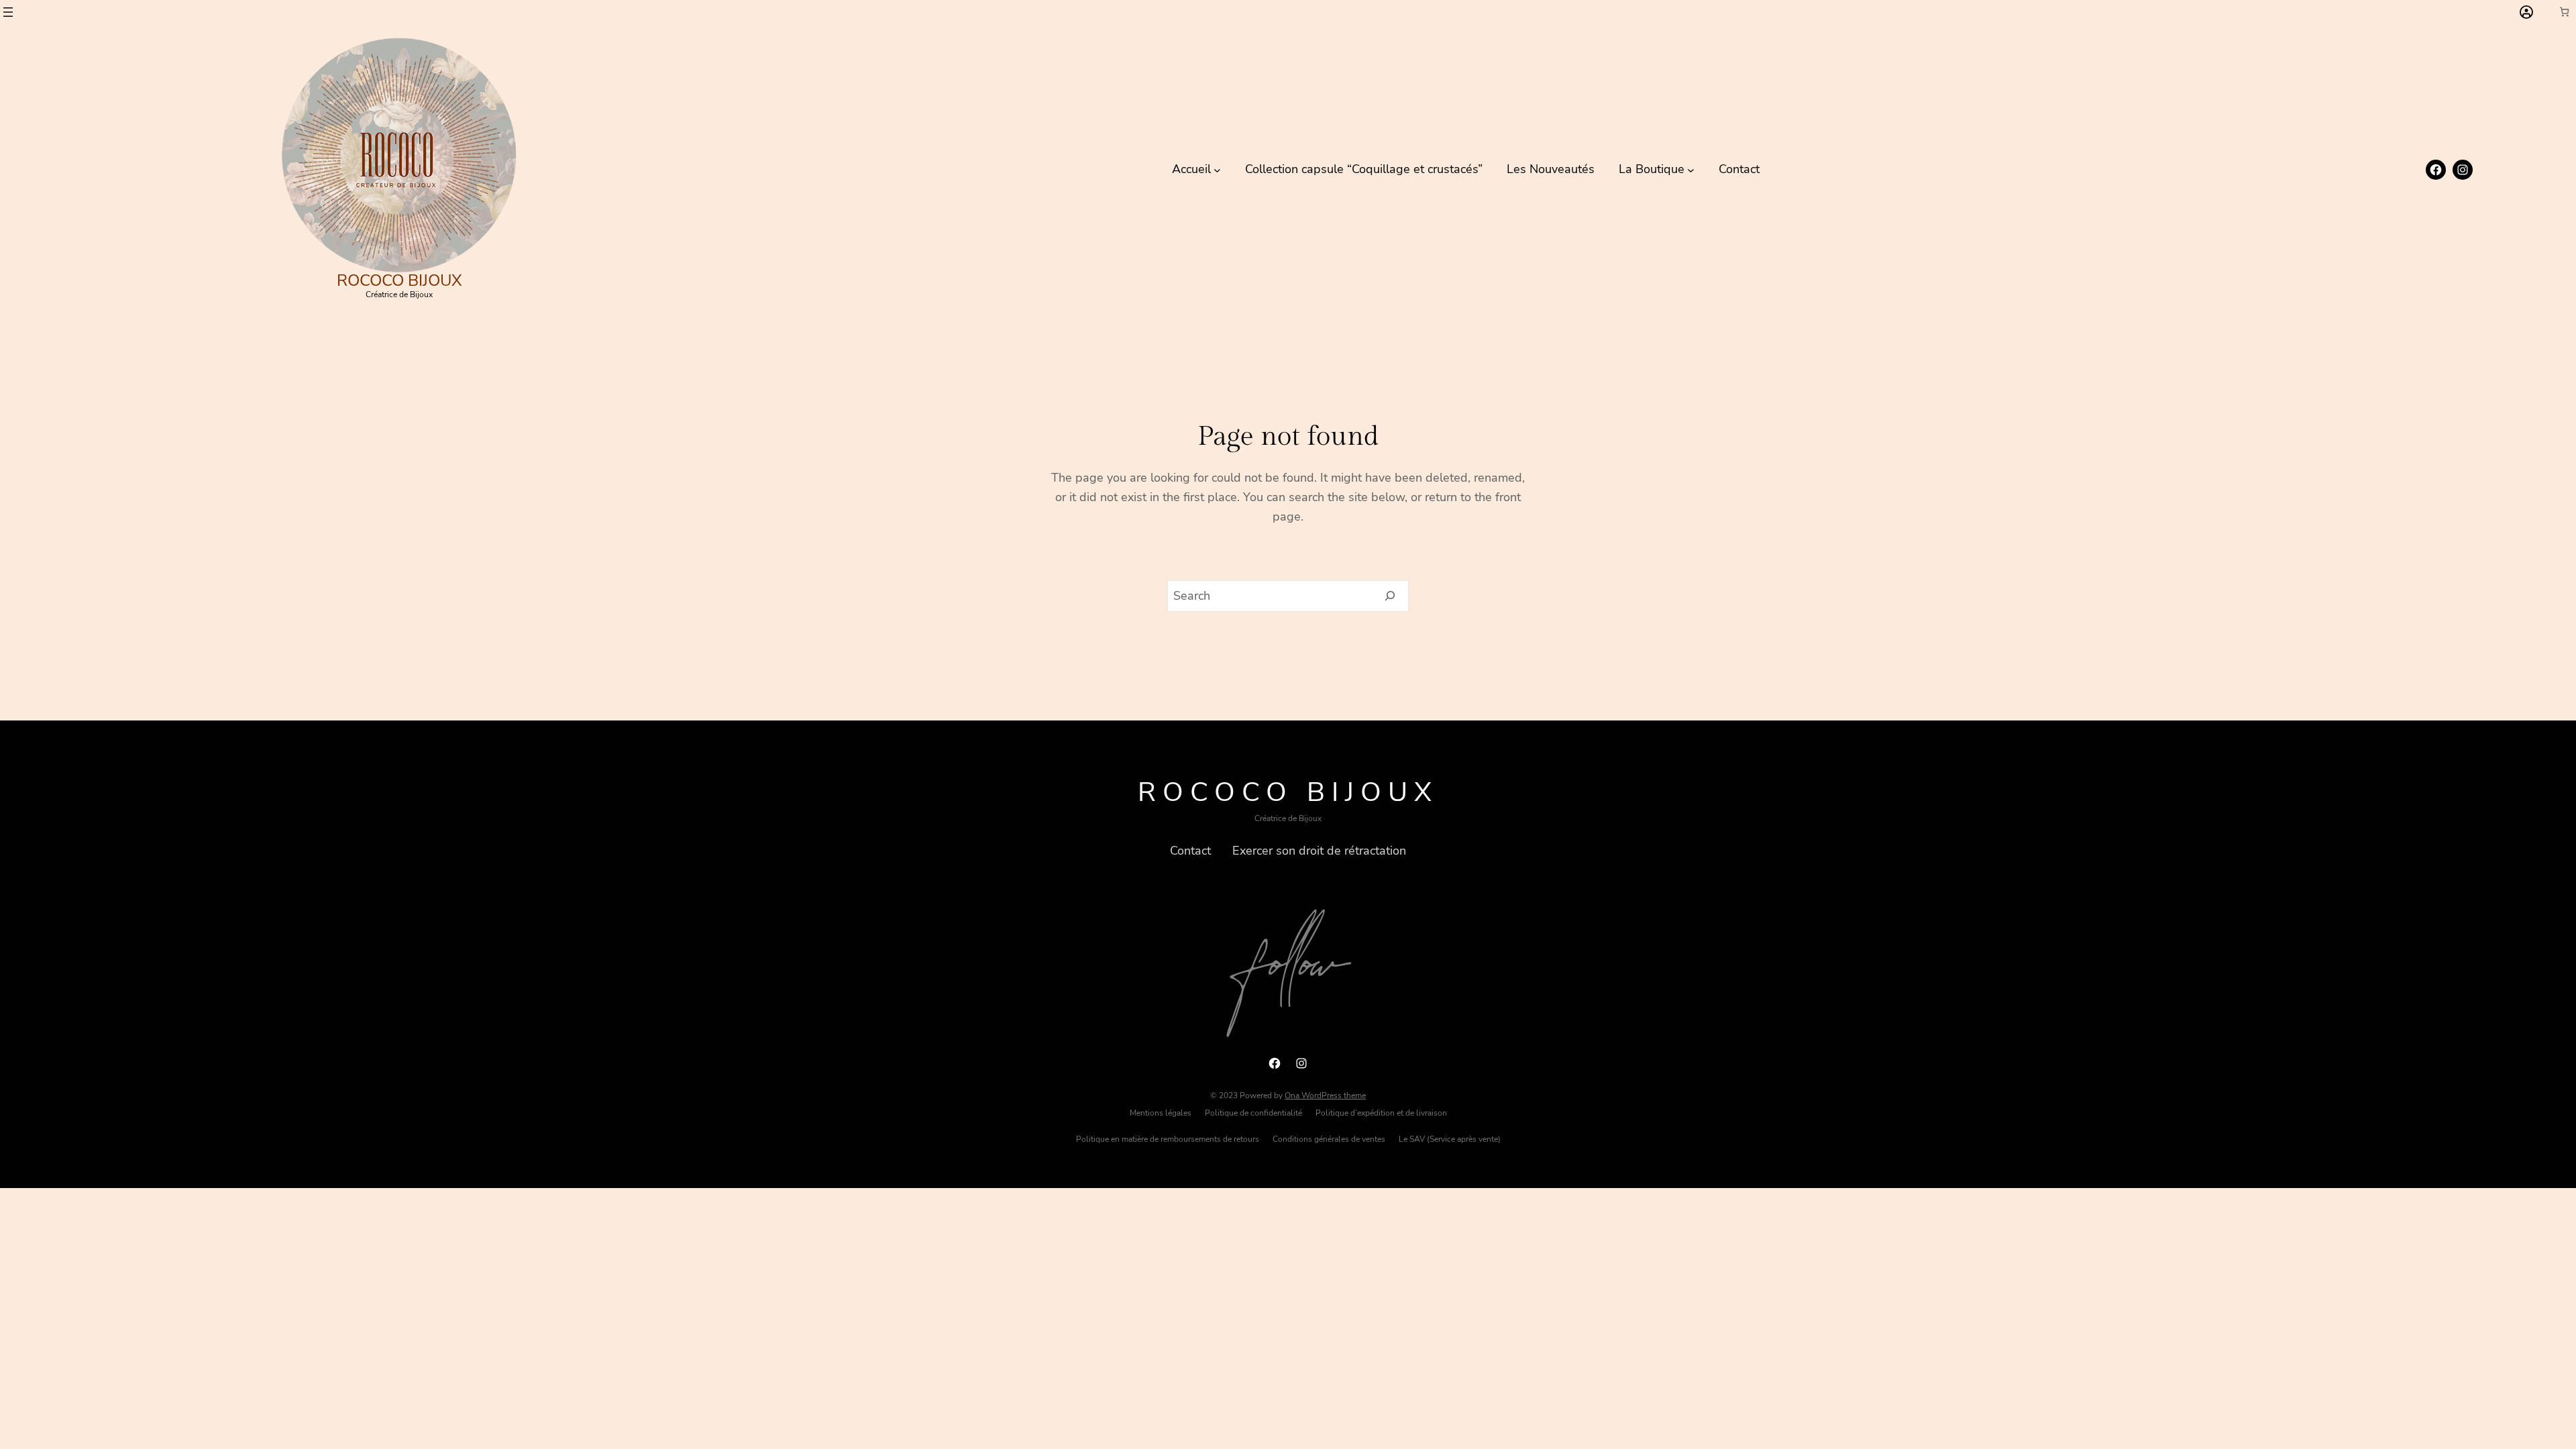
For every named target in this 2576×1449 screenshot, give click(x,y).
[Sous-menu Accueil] (1217, 169)
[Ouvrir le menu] (8, 12)
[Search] (1390, 596)
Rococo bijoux (399, 280)
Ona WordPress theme (1325, 1095)
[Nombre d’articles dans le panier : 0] (2564, 12)
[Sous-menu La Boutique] (1691, 169)
